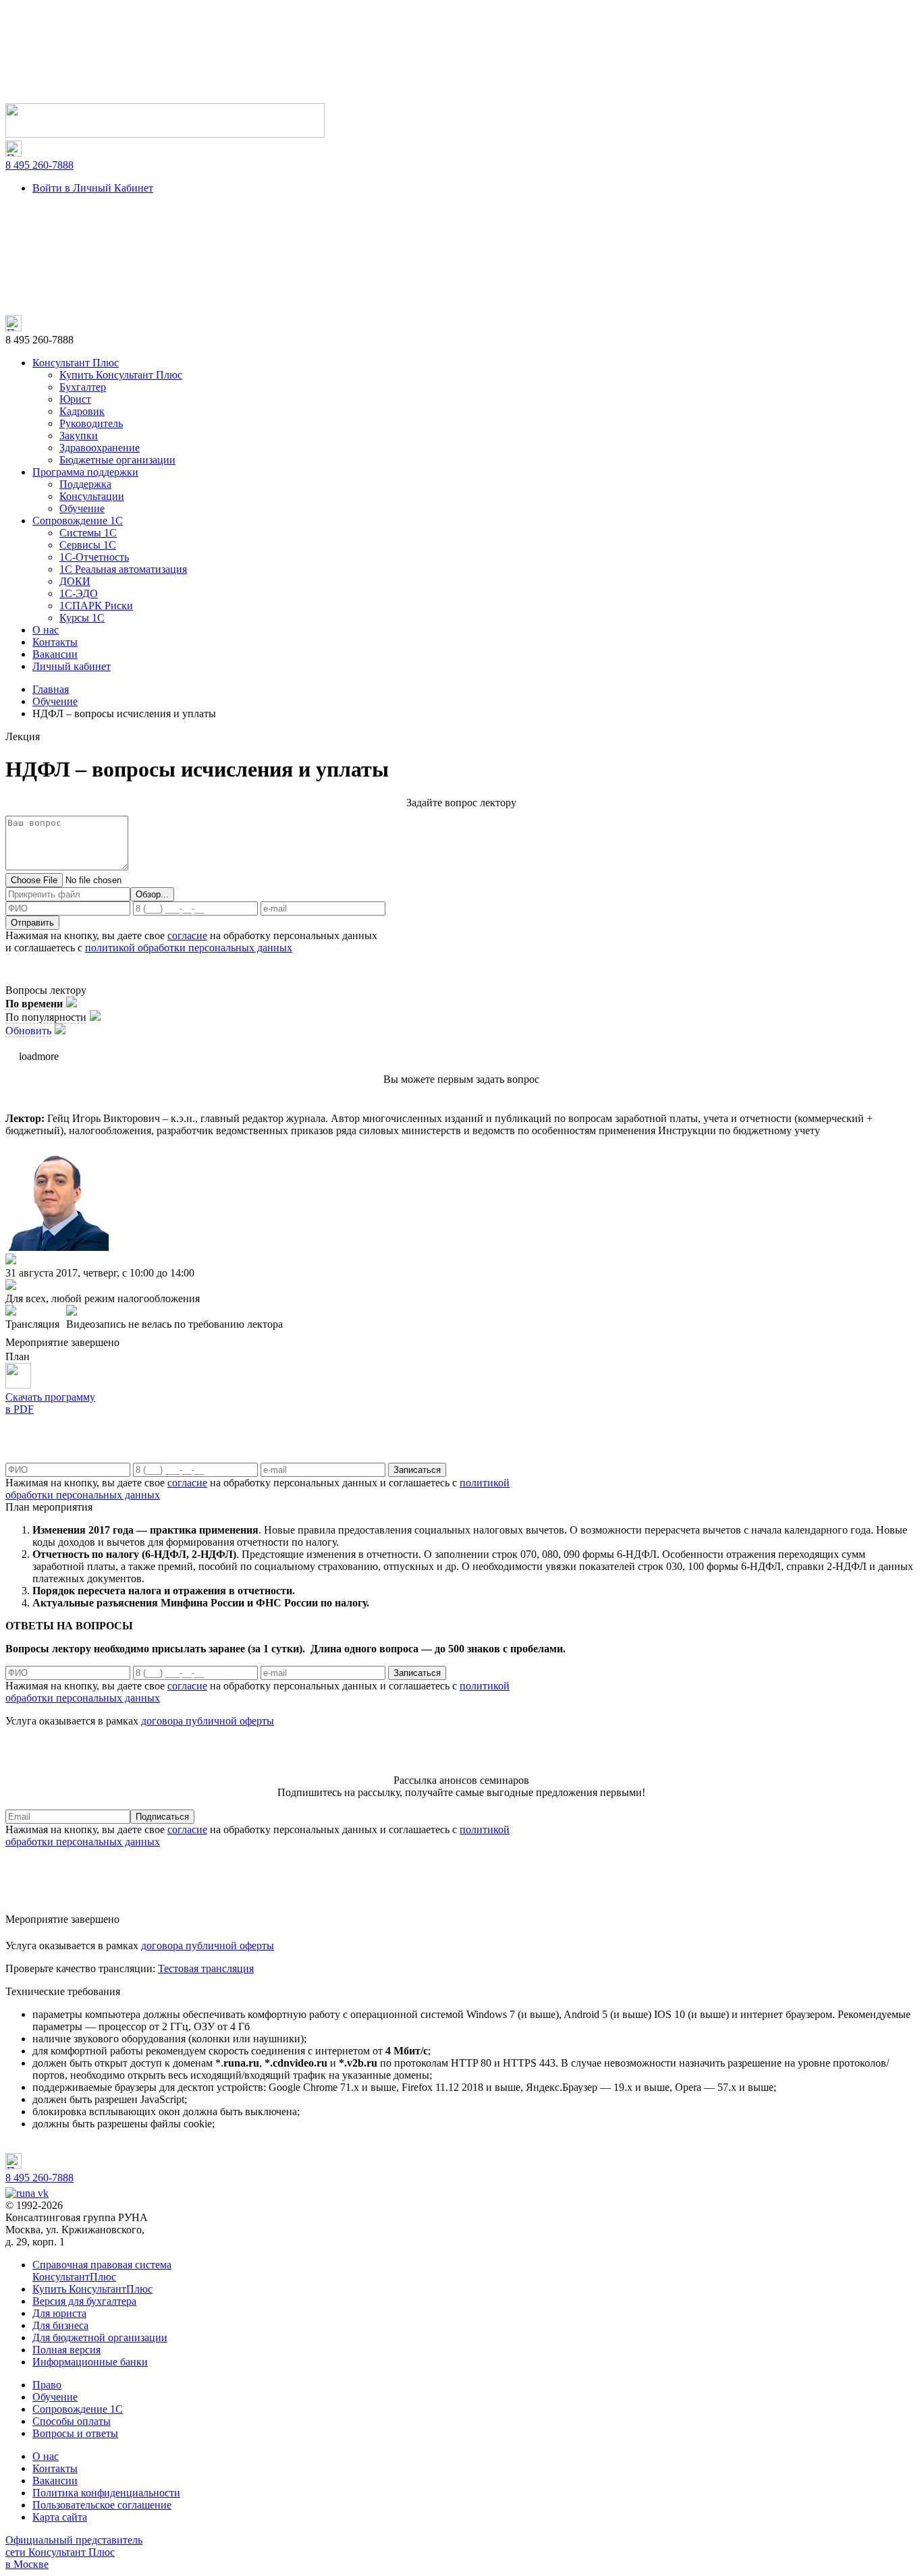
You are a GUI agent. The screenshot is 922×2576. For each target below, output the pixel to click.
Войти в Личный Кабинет (93, 188)
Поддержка (85, 484)
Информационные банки (90, 2362)
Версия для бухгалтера (84, 2301)
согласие (187, 935)
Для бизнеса (60, 2325)
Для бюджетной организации (100, 2337)
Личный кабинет (72, 666)
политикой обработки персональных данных (189, 948)
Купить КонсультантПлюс (92, 2289)
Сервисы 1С (88, 545)
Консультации (92, 496)
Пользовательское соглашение (102, 2505)
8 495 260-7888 (39, 165)
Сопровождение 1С (78, 521)
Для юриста (59, 2313)
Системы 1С (88, 533)
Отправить (32, 923)
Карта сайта (60, 2517)
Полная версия (66, 2350)
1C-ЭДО (79, 593)
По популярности (46, 1017)
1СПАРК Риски (96, 606)
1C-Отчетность (94, 557)
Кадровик (82, 411)
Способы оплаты (72, 2421)
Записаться (417, 1470)
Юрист (75, 399)
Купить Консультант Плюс (121, 375)
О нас (46, 630)
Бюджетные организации (117, 460)
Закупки (79, 436)
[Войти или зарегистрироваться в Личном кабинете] (165, 134)
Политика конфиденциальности (106, 2493)
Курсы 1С (82, 618)
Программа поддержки (85, 472)
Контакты (55, 642)
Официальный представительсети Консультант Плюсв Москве (74, 2552)
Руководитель (91, 423)
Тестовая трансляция (206, 1968)
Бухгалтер (83, 387)
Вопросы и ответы (75, 2433)
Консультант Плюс (76, 363)
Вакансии (55, 654)
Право (47, 2385)
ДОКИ (75, 581)
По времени (34, 1004)
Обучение (82, 508)
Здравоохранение (100, 448)
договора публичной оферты (208, 1721)
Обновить (28, 1031)
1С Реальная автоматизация (123, 569)
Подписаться (162, 1817)
